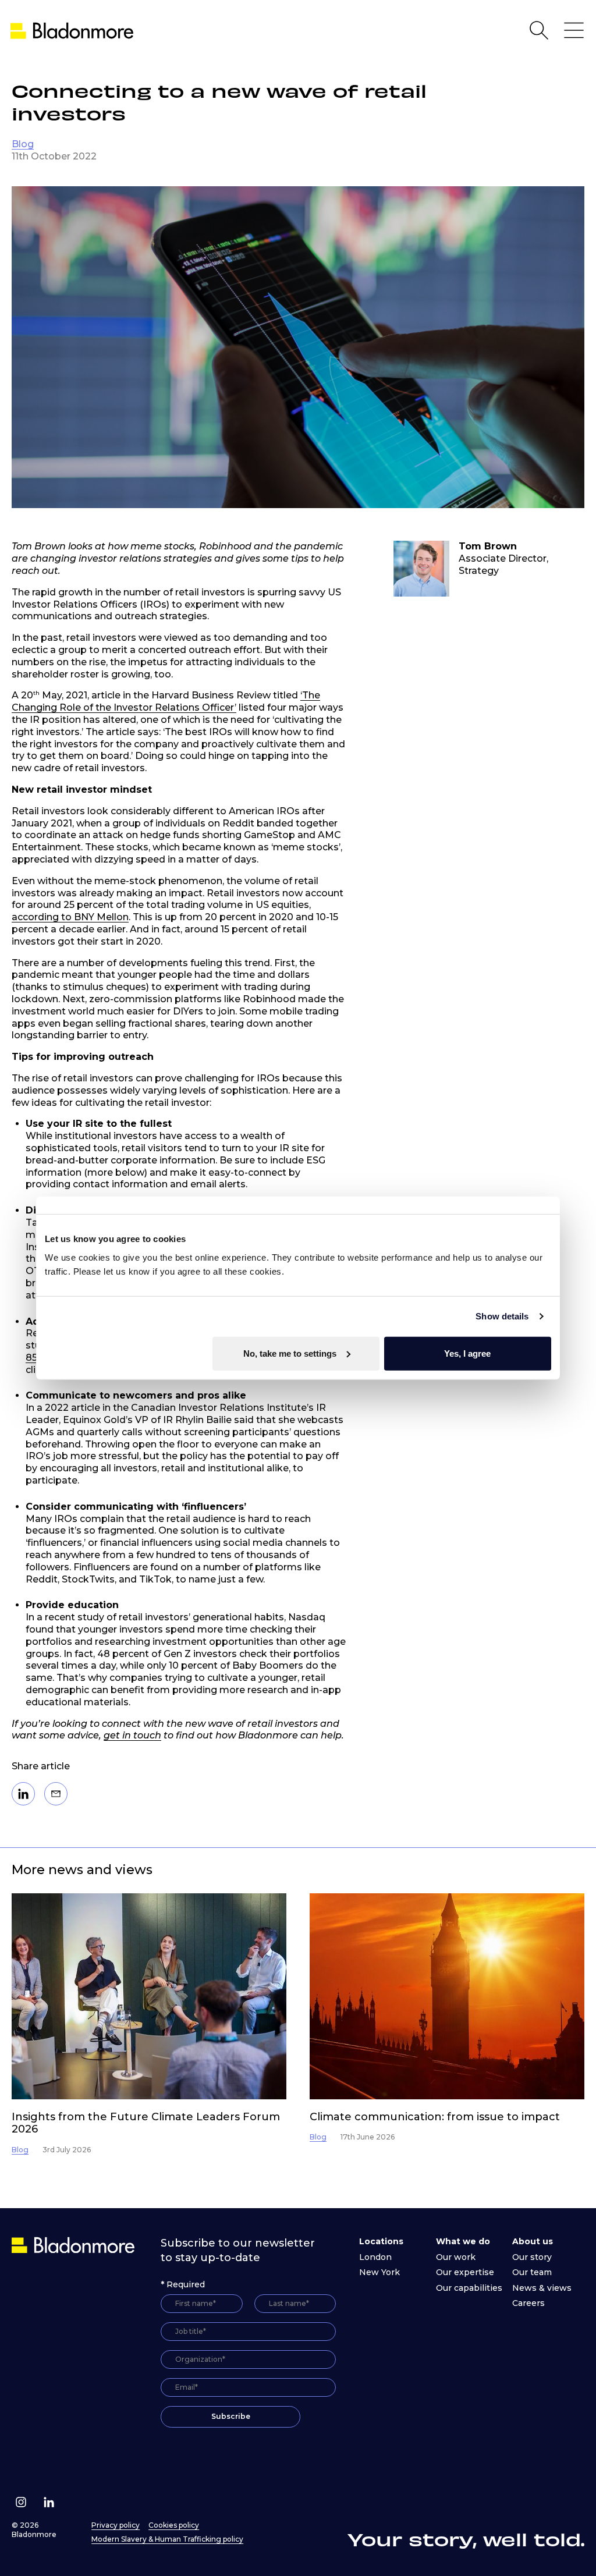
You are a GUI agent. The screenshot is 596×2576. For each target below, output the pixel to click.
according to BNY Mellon (70, 917)
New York (379, 2272)
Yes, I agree (467, 1353)
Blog (23, 144)
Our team (532, 2272)
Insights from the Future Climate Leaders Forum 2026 (146, 2123)
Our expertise (465, 2272)
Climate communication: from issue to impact (435, 2117)
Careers (528, 2303)
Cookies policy (174, 2525)
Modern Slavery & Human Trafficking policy (167, 2539)
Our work (456, 2257)
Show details (502, 1316)
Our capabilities (469, 2288)
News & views (542, 2288)
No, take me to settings (290, 1353)
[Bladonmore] (74, 2245)
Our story (532, 2257)
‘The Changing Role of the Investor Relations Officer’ (166, 701)
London (375, 2257)
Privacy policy (116, 2525)
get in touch (132, 1735)
